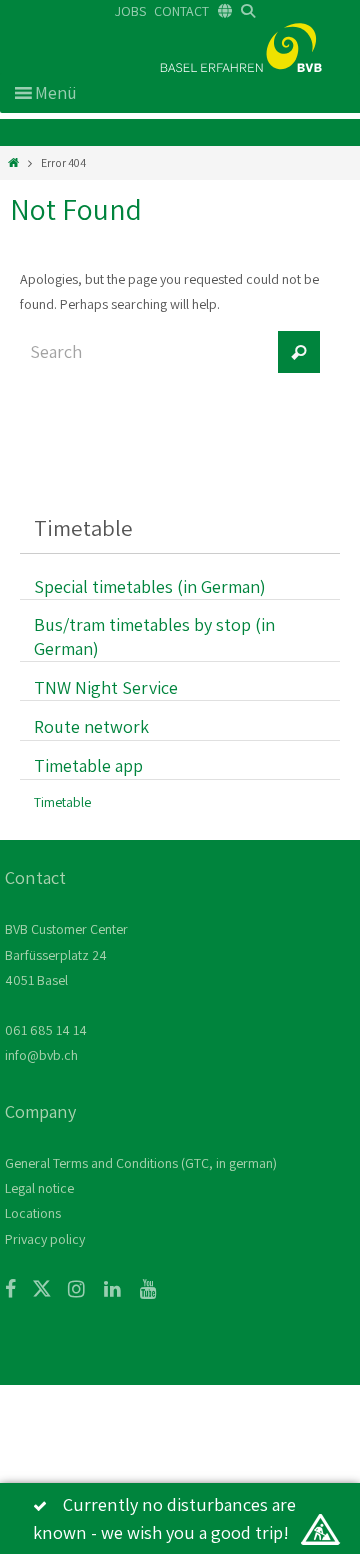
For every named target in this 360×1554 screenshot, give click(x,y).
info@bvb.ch (41, 1055)
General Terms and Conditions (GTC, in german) (141, 1163)
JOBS (130, 11)
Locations (33, 1213)
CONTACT (181, 11)
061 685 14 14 (46, 1030)
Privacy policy (45, 1239)
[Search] (299, 352)
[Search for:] (145, 362)
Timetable (62, 802)
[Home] (13, 162)
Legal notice (39, 1188)
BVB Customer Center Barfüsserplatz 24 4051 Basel (66, 954)
